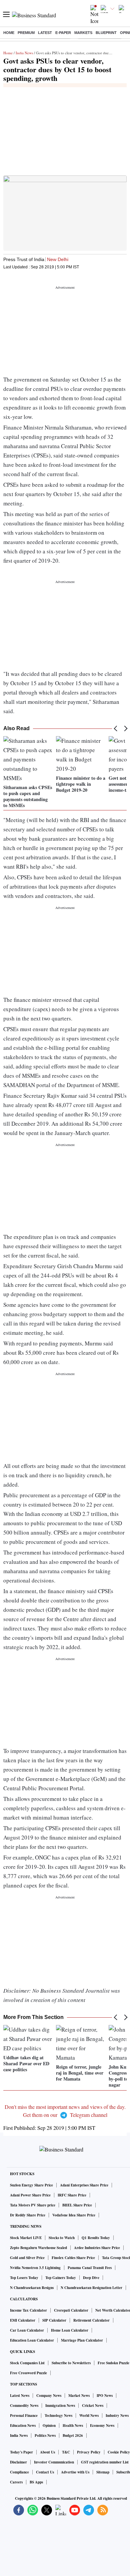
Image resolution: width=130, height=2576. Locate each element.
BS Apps (36, 2482)
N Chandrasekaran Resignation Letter (91, 2288)
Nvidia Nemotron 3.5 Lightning (35, 2268)
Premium (26, 33)
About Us (47, 2452)
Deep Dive (91, 2278)
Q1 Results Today (96, 2238)
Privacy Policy (89, 2452)
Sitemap (103, 2472)
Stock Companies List (27, 2363)
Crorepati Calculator (71, 2310)
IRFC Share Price (72, 2195)
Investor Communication (54, 2462)
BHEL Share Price (77, 2205)
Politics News (45, 2435)
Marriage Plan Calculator (82, 2340)
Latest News (20, 2396)
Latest (45, 33)
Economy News (102, 2426)
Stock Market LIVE (26, 2238)
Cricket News (93, 2406)
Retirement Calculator (91, 2320)
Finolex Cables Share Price (73, 2258)
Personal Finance (24, 2416)
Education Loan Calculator (32, 2340)
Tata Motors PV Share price (33, 2205)
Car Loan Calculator (27, 2330)
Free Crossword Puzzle (28, 2373)
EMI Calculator (23, 2320)
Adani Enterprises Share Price (84, 2185)
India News (24, 53)
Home (9, 33)
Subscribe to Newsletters (71, 2363)
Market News (79, 2396)
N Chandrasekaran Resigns (32, 2288)
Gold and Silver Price (27, 2258)
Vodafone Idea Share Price (74, 2215)
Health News (73, 2426)
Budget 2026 (73, 2435)
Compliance (19, 2472)
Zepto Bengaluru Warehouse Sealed (38, 2248)
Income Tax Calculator (28, 2310)
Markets (83, 33)
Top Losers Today (24, 2278)
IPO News (105, 2396)
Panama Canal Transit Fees (90, 2268)
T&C (66, 2452)
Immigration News (60, 2406)
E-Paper (63, 33)
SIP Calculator (54, 2320)
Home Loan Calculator (70, 2330)
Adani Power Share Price (30, 2195)
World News (89, 2416)
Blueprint (106, 33)
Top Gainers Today (61, 2278)
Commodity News (24, 2406)
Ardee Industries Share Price (97, 2248)
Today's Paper (21, 2452)
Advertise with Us (75, 2472)
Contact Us (45, 2472)
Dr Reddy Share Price (28, 2215)
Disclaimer (18, 2462)
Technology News (58, 2416)
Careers (16, 2482)
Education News (23, 2426)
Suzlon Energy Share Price (31, 2185)
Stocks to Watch (62, 2238)
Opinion (49, 2426)
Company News (49, 2396)
